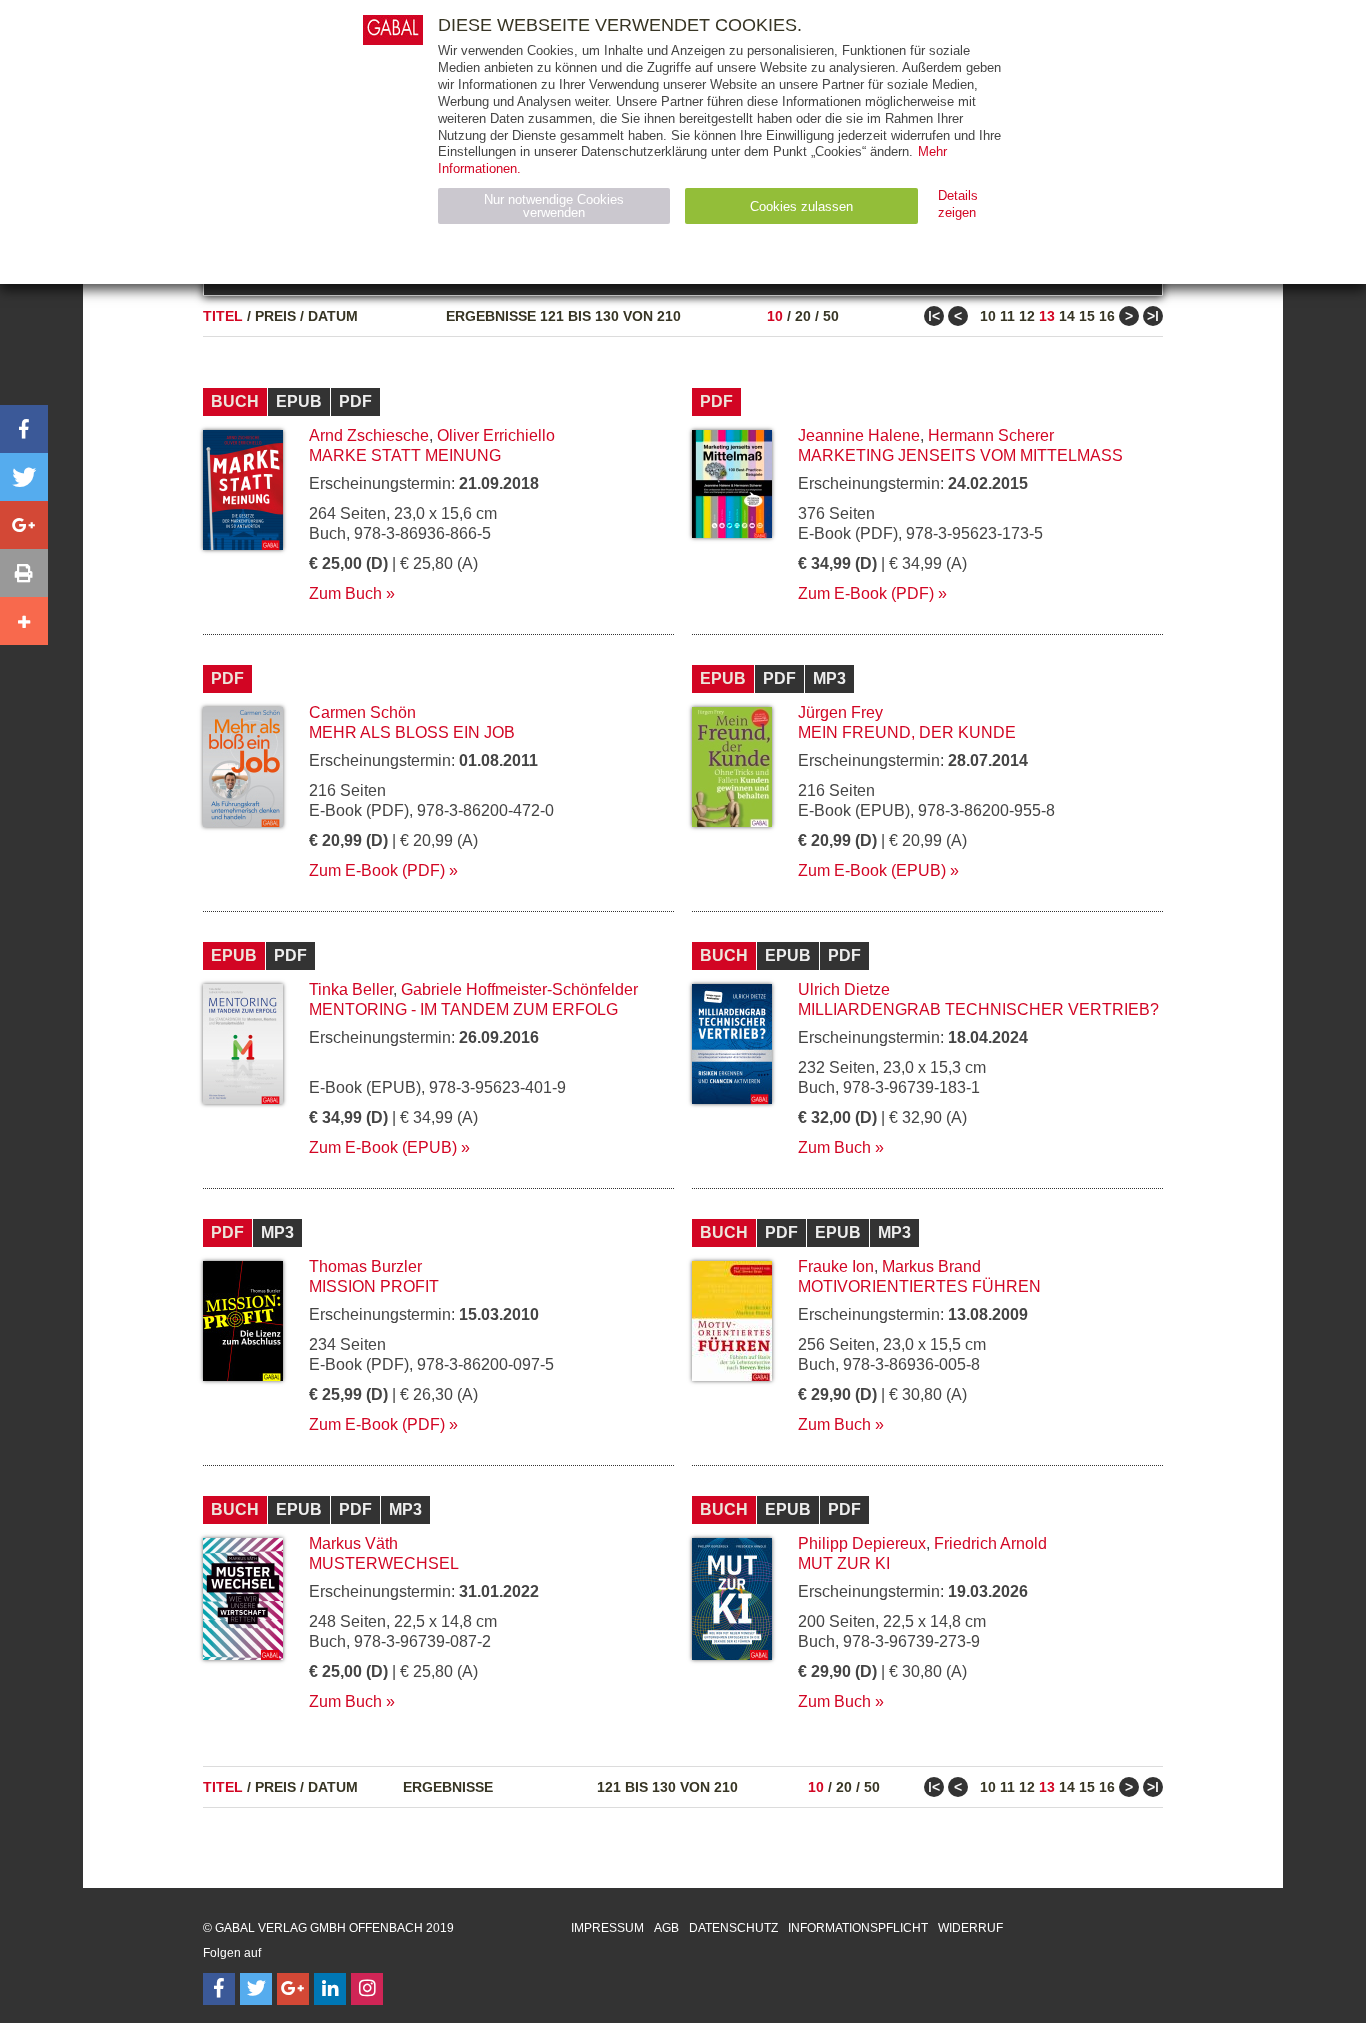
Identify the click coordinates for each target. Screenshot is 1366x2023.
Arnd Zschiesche (369, 435)
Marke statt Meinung (405, 455)
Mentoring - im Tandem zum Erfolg (463, 1009)
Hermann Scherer (991, 435)
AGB (666, 1928)
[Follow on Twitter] (256, 1989)
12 (1027, 316)
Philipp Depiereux (862, 1543)
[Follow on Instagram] (367, 1989)
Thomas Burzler (365, 1266)
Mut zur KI (844, 1563)
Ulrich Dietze (844, 989)
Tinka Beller (351, 989)
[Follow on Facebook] (219, 1989)
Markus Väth (353, 1543)
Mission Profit (374, 1286)
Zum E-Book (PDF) (866, 593)
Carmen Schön (362, 712)
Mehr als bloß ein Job (412, 732)
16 (1107, 316)
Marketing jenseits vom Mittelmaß (960, 455)
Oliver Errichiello (496, 435)
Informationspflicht (858, 1928)
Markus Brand (931, 1266)
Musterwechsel (384, 1563)
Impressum (607, 1928)
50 (831, 316)
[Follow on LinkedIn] (330, 1989)
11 (1007, 316)
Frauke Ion (836, 1266)
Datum (333, 316)
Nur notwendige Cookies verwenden (554, 206)
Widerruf (970, 1928)
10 (775, 316)
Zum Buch (345, 593)
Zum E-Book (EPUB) (872, 870)
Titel (223, 316)
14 (1067, 316)
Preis (275, 316)
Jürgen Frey (840, 712)
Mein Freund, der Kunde (907, 732)
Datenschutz (733, 1928)
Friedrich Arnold (990, 1543)
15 (1087, 316)
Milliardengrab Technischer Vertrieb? (978, 1009)
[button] (24, 429)
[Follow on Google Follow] (293, 1989)
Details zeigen (958, 204)
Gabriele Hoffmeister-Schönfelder (519, 989)
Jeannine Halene (859, 435)
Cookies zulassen (801, 206)
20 (803, 316)
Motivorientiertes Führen (919, 1286)
